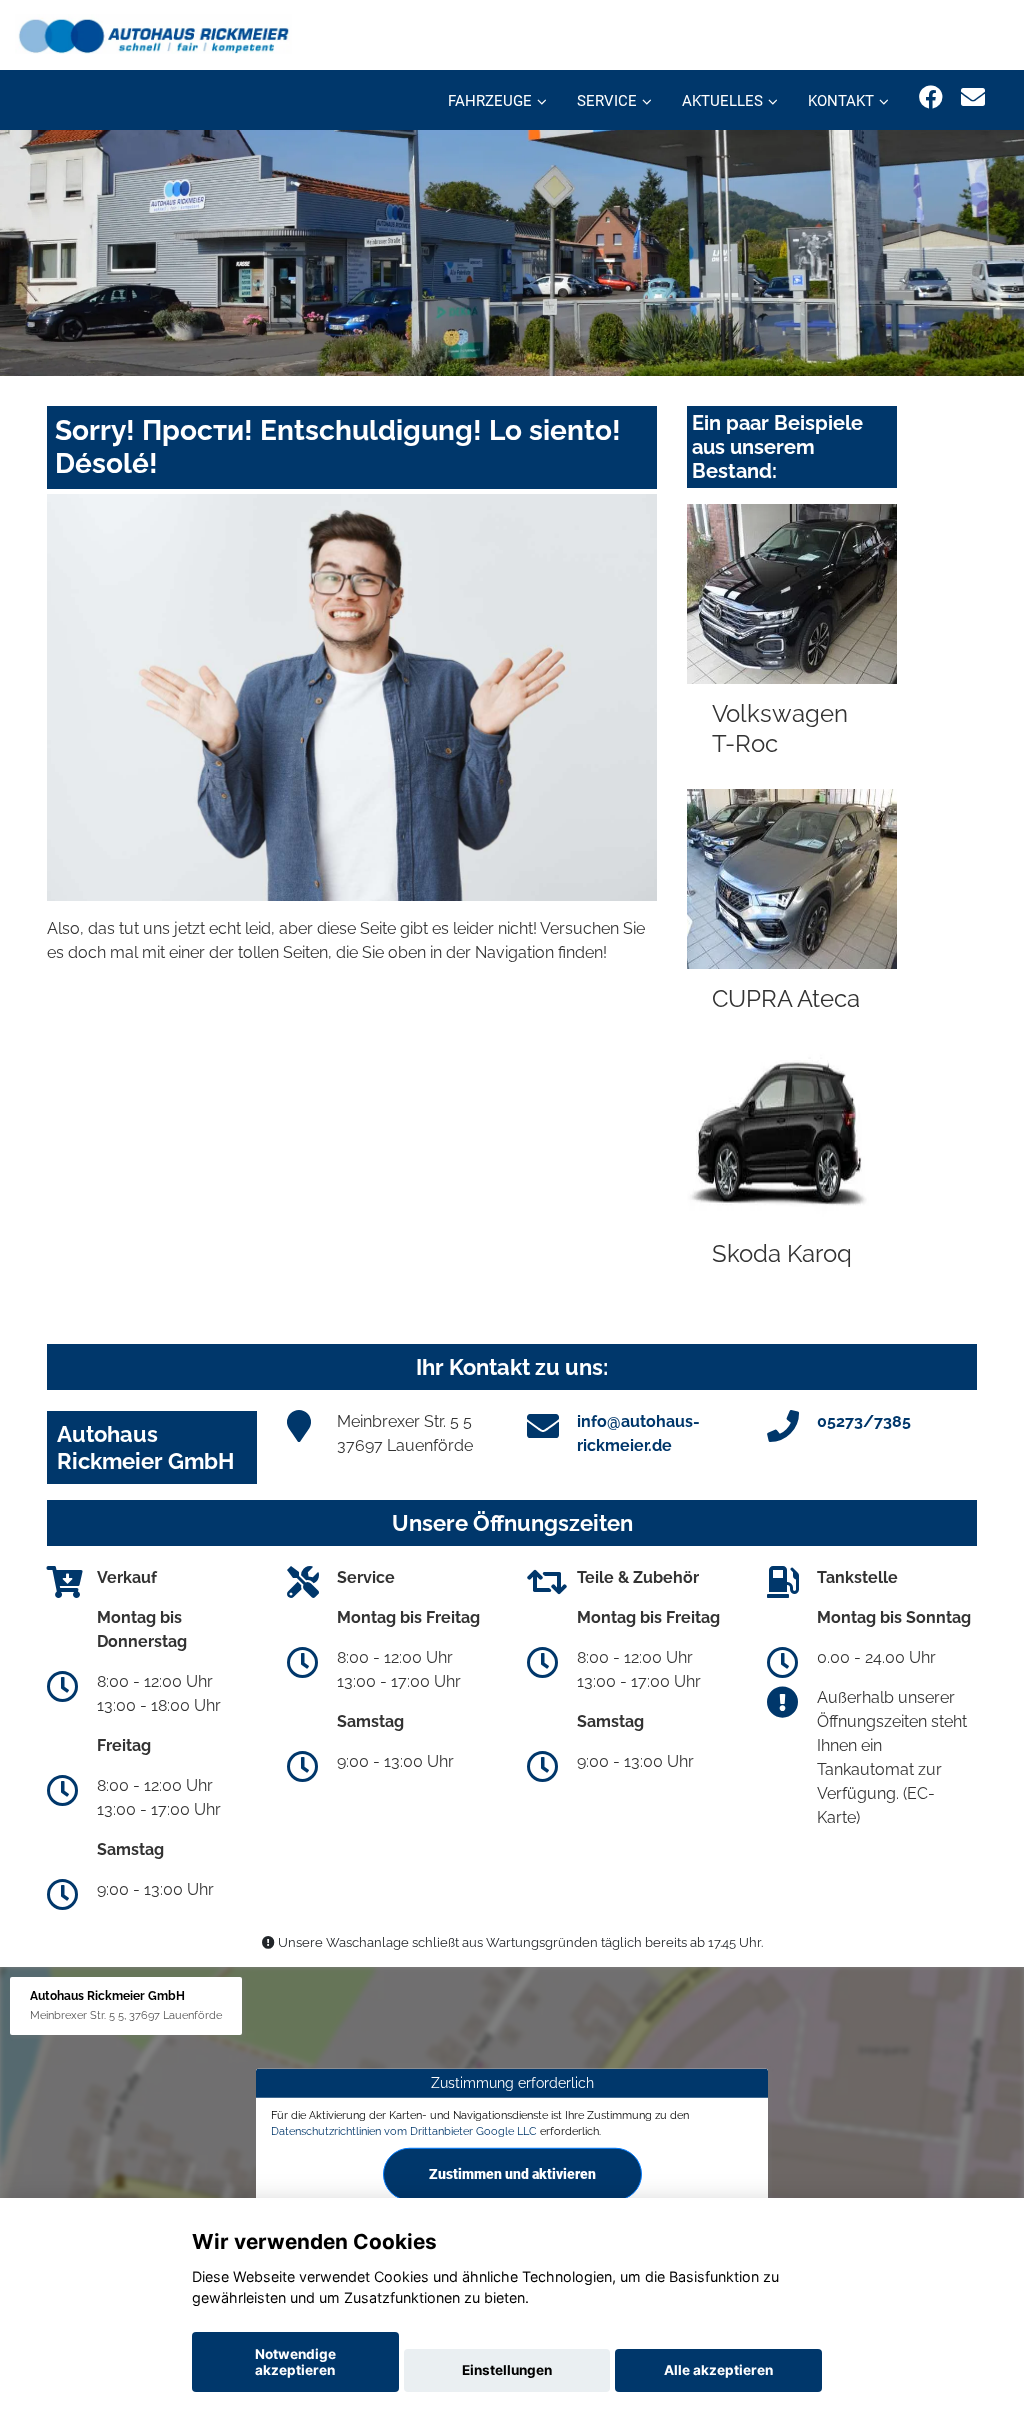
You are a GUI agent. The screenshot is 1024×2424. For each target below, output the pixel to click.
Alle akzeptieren (718, 2370)
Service (607, 101)
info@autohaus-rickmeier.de (638, 1433)
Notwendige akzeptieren (295, 2362)
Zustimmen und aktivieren (512, 2174)
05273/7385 (864, 1421)
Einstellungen (507, 2370)
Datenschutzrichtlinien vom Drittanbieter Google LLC (404, 2131)
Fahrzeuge (490, 101)
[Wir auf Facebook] (931, 97)
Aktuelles (722, 101)
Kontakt (841, 101)
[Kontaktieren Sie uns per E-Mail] (973, 97)
